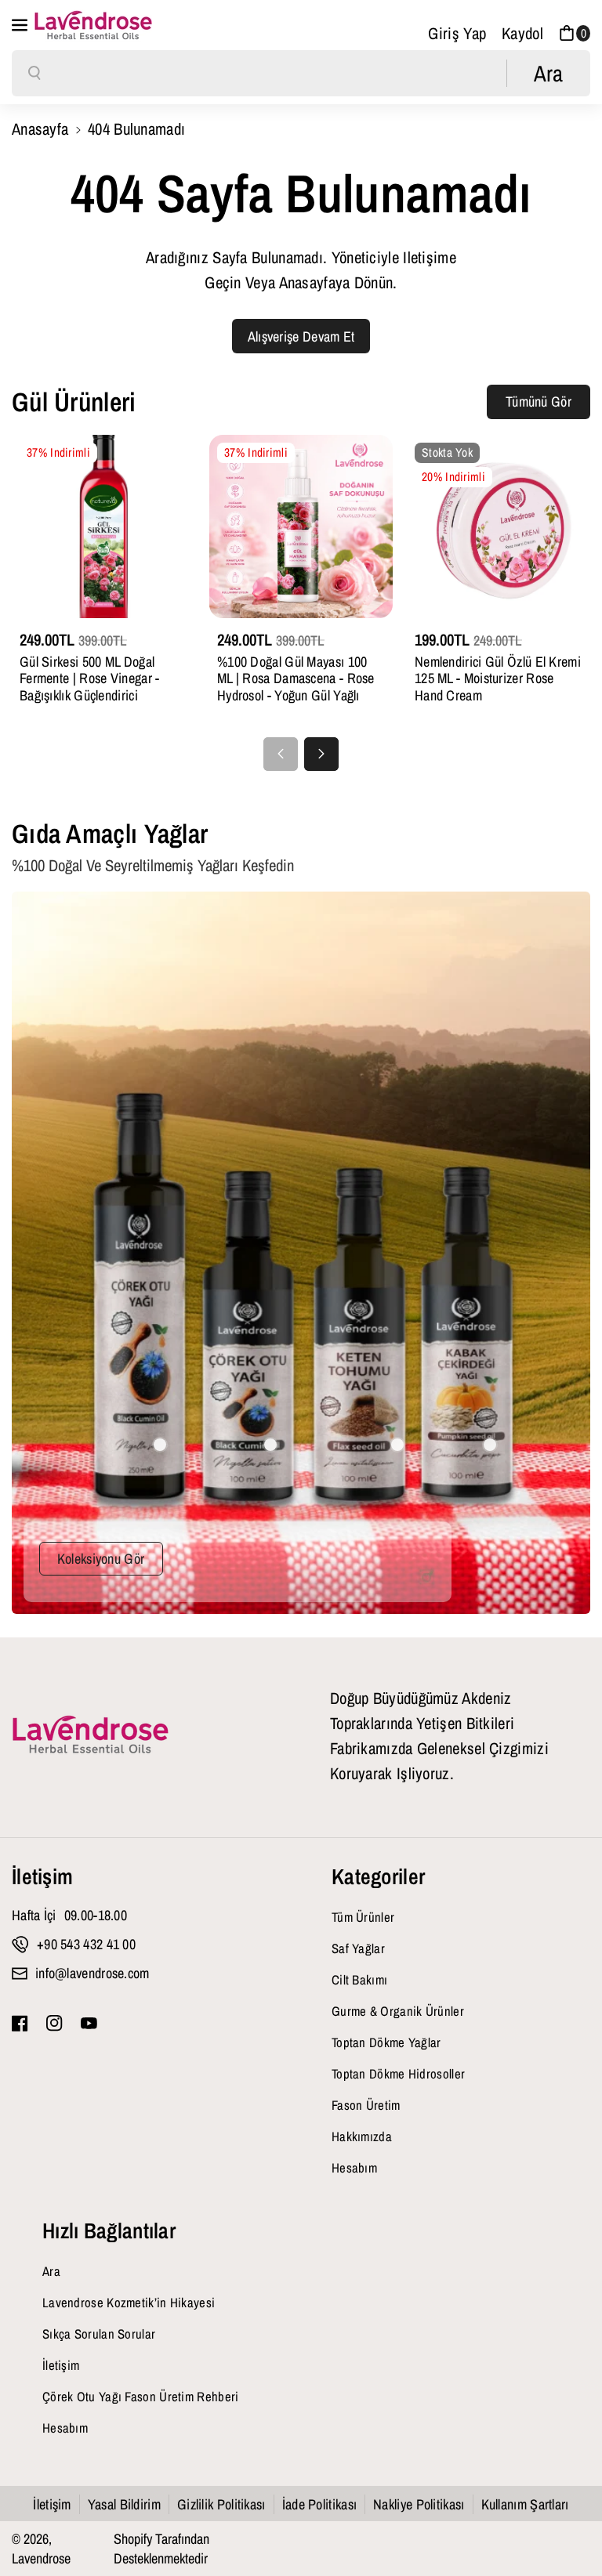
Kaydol (522, 33)
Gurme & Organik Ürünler (398, 2011)
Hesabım (354, 2168)
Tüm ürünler (363, 1917)
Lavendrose (41, 2558)
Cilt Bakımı (359, 1980)
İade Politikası (320, 2504)
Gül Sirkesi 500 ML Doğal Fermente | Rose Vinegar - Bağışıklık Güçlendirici (90, 679)
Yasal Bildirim (124, 2504)
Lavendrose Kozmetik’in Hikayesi (129, 2303)
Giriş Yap (457, 33)
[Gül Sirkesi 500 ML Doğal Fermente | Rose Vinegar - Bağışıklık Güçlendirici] (103, 526)
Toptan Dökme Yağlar (386, 2042)
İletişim (42, 1876)
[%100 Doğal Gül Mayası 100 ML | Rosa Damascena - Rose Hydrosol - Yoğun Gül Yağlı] (301, 526)
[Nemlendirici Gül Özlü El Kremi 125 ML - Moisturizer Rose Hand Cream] (499, 526)
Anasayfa (40, 128)
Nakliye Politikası (419, 2504)
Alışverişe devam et (301, 336)
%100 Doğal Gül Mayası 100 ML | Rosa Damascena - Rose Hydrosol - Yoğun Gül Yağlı (296, 679)
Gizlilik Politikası (221, 2504)
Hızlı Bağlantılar (109, 2230)
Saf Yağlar (358, 1948)
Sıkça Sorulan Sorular (99, 2334)
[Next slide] (321, 754)
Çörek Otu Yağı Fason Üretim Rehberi (141, 2397)
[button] (21, 25)
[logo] (90, 1735)
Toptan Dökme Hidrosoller (398, 2074)
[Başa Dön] (564, 2523)
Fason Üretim (366, 2105)
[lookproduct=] (160, 1445)
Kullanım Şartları (525, 2504)
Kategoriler (378, 1876)
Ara (51, 2271)
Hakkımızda (362, 2136)
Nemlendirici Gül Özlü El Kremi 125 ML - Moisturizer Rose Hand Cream (498, 679)
